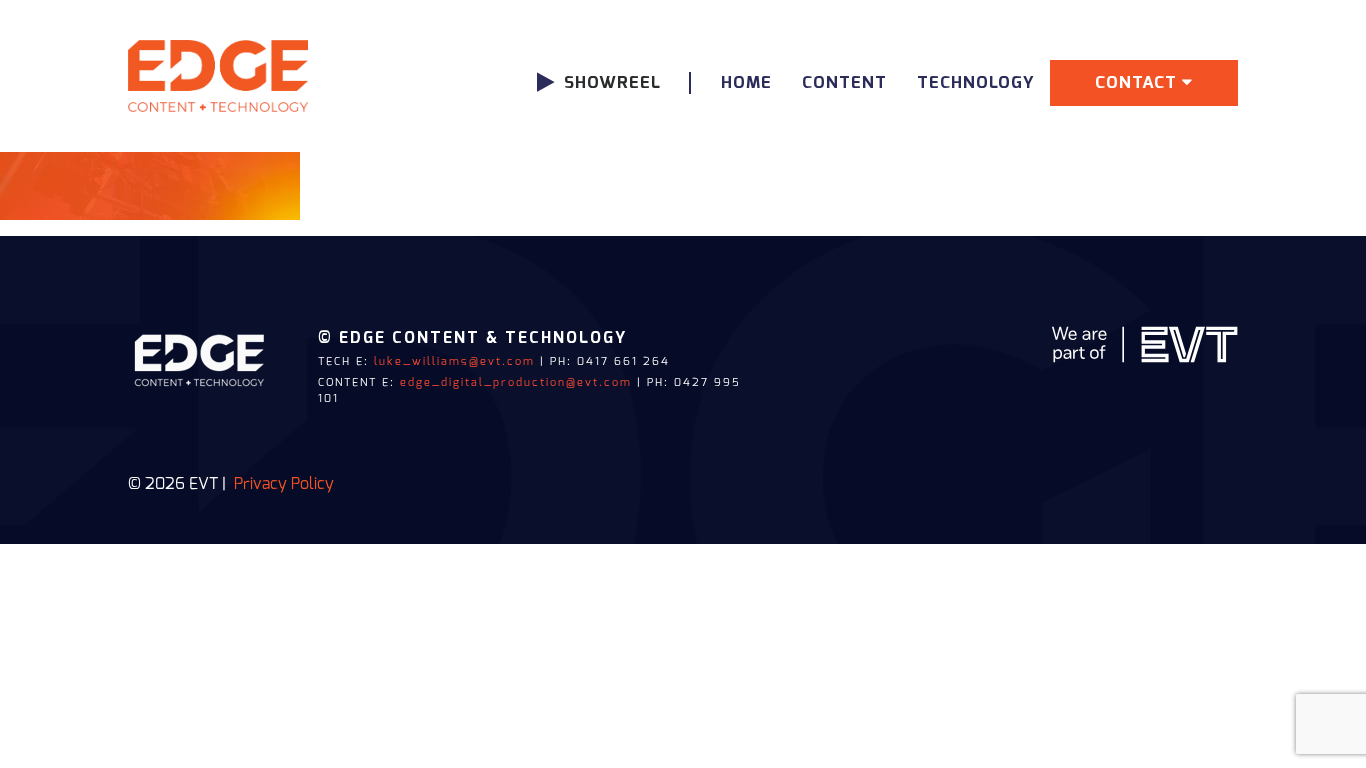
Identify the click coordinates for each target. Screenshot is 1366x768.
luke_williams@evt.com (454, 361)
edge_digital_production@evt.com (516, 382)
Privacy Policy (284, 484)
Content (844, 82)
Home (746, 82)
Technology (976, 82)
